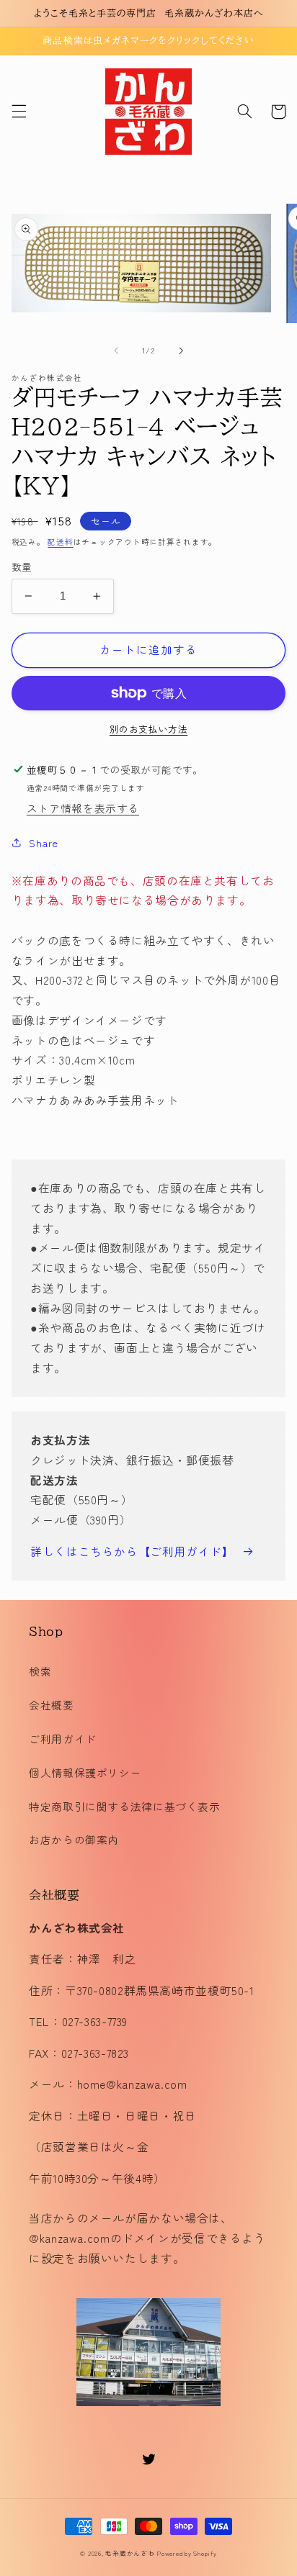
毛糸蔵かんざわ (130, 2553)
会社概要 (52, 1705)
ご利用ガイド (63, 1739)
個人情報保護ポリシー (85, 1772)
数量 (22, 566)
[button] (19, 112)
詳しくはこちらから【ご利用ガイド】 (132, 1551)
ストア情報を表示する (83, 808)
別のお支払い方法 (148, 729)
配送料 (60, 542)
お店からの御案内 (74, 1839)
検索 (40, 1671)
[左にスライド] (116, 351)
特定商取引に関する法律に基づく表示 (125, 1806)
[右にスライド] (181, 351)
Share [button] (44, 842)
